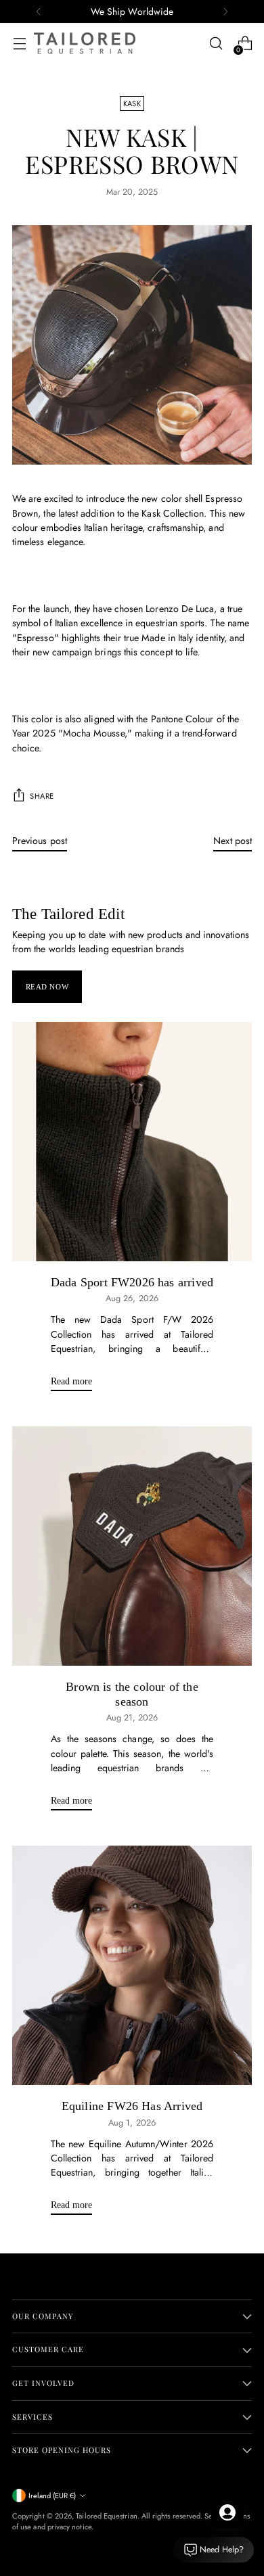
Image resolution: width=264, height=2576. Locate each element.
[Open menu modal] (19, 44)
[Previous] (39, 11)
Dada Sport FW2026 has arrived (132, 1282)
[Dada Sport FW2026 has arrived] (132, 1142)
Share (42, 796)
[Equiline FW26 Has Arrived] (132, 1965)
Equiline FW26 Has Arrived (132, 2106)
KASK (132, 103)
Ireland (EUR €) (52, 2496)
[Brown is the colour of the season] (132, 1546)
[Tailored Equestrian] (85, 43)
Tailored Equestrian (106, 2516)
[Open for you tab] (227, 2512)
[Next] (225, 11)
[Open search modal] (216, 44)
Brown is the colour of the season (132, 1694)
